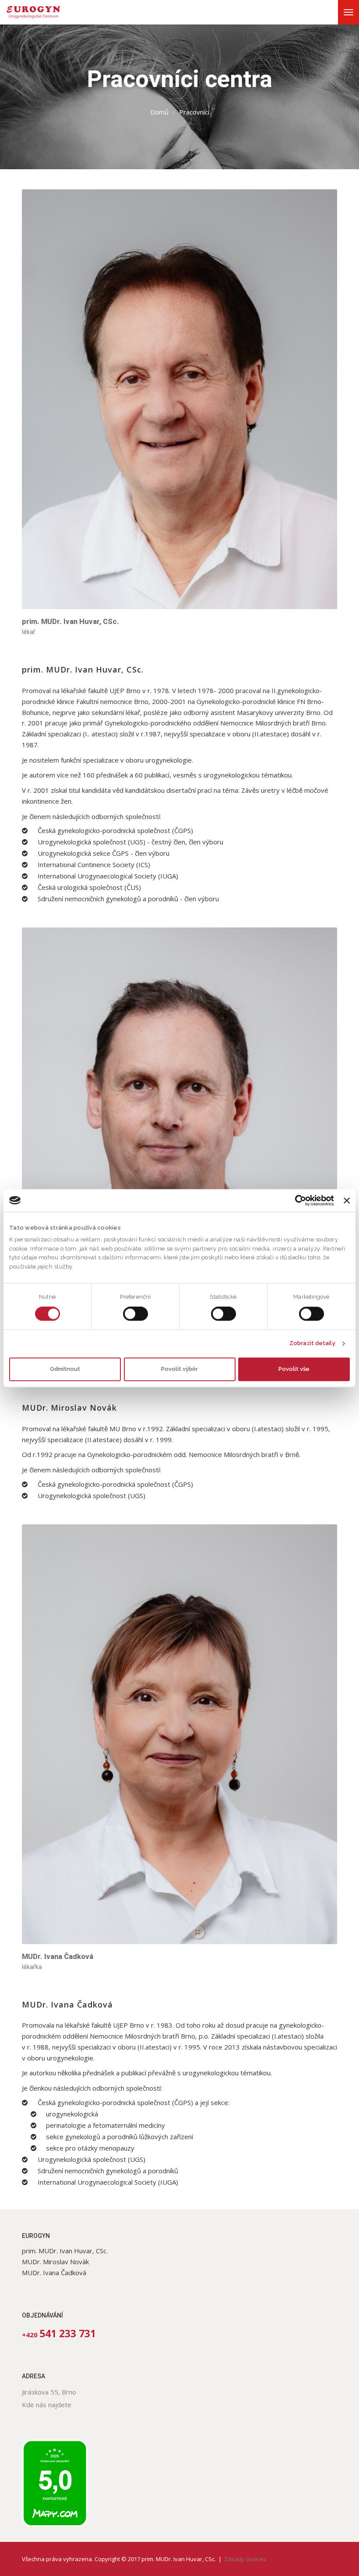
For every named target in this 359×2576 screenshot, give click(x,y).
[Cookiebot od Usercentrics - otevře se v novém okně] (295, 1200)
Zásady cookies (245, 2559)
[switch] (136, 1314)
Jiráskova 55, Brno (49, 2392)
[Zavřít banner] (347, 1200)
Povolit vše (294, 1369)
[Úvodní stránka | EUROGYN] (37, 12)
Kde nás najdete (47, 2405)
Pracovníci (194, 112)
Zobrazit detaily (312, 1344)
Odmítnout (65, 1369)
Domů (159, 112)
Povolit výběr (179, 1369)
